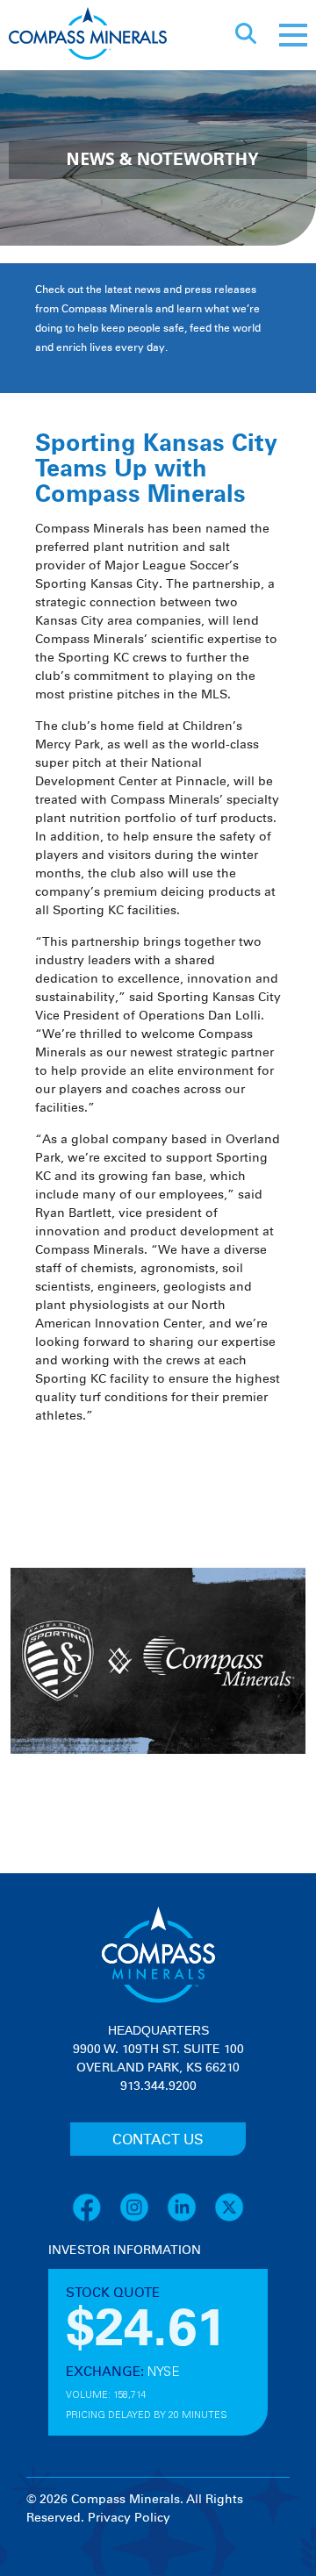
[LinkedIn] (190, 2219)
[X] (229, 2219)
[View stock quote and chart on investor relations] (129, 2326)
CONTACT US (158, 2140)
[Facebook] (96, 2219)
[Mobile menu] (293, 35)
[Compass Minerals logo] (88, 36)
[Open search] (246, 35)
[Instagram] (143, 2219)
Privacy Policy (129, 2518)
